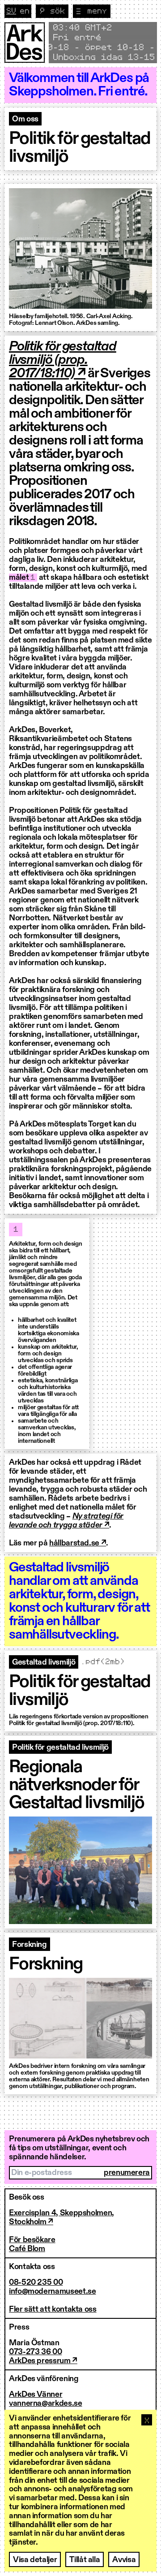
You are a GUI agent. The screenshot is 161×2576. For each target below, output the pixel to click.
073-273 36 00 (35, 2352)
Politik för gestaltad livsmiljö (60, 1748)
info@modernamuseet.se (52, 2291)
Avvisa (124, 2560)
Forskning (30, 1945)
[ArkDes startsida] (25, 43)
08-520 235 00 (36, 2283)
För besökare (32, 2240)
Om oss (25, 119)
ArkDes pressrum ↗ (43, 2361)
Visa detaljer (35, 2560)
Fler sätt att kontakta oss (53, 2309)
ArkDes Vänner (36, 2395)
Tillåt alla (85, 2560)
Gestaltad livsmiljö (44, 1662)
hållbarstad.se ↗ (78, 1543)
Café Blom (27, 2249)
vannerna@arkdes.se (46, 2403)
